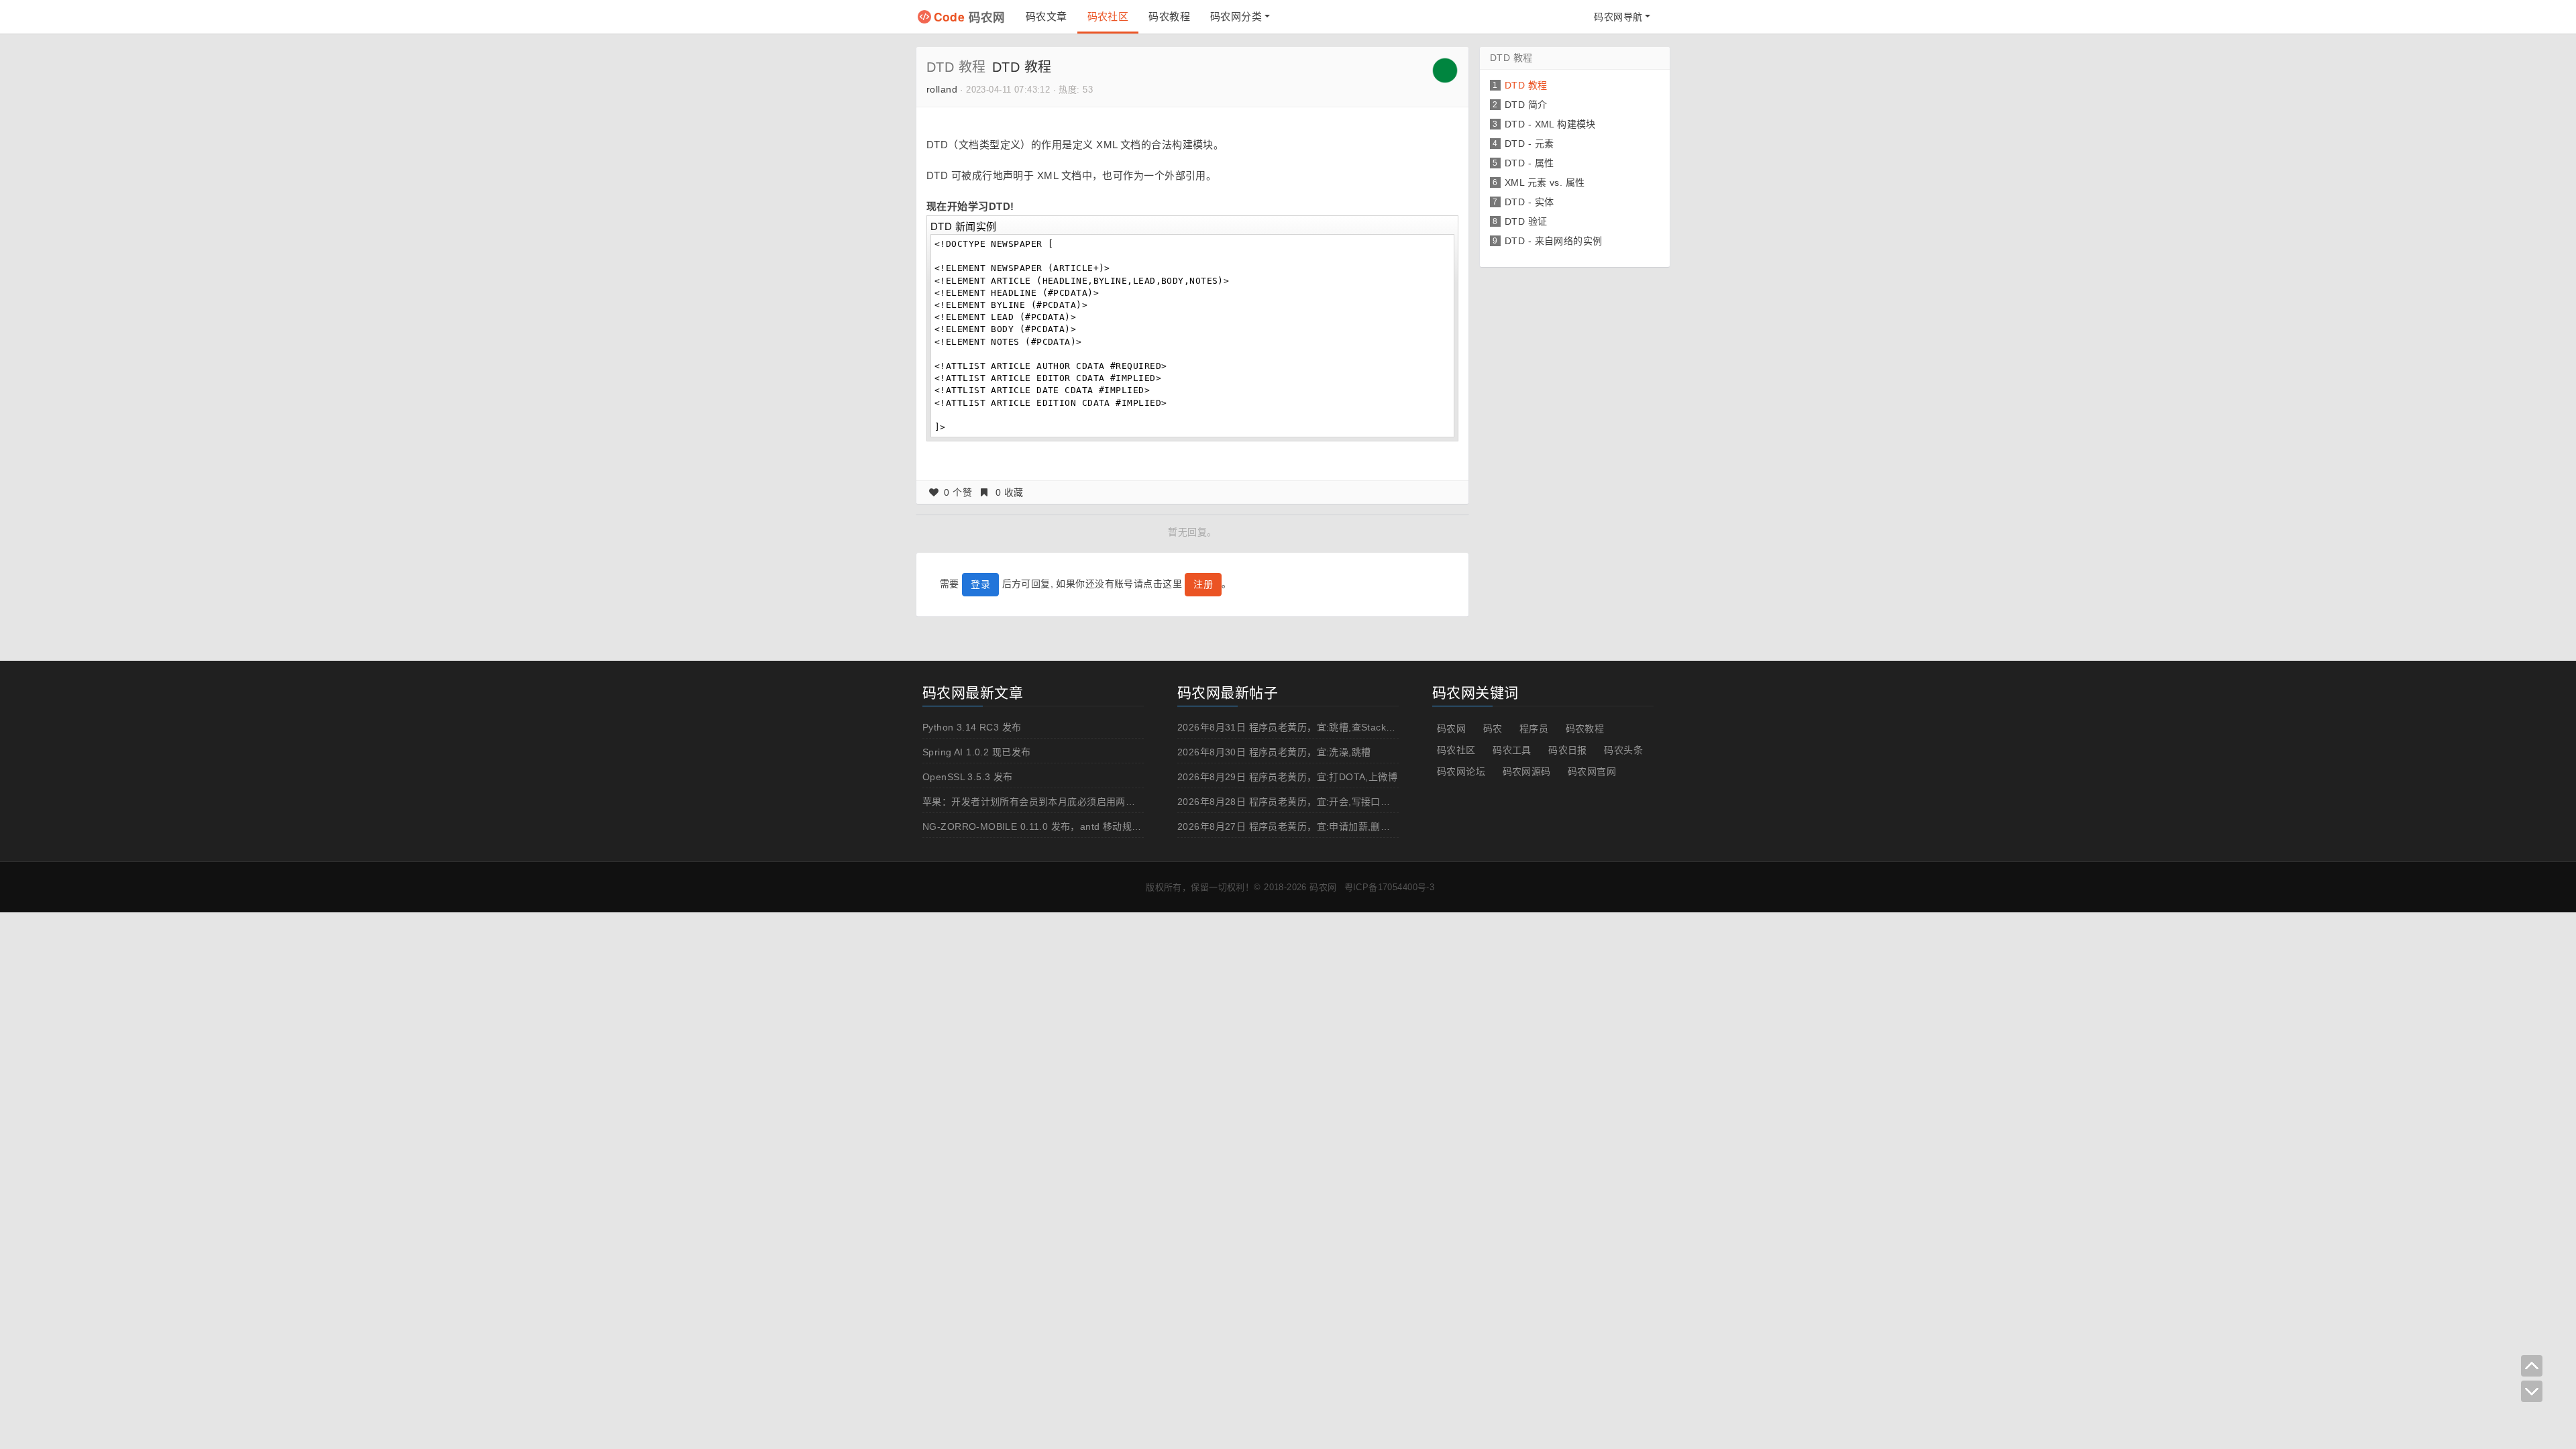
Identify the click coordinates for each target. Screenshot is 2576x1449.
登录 (980, 584)
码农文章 (1046, 16)
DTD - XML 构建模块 (1550, 124)
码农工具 (1512, 750)
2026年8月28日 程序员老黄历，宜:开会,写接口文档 (1289, 802)
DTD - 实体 (1529, 202)
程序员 (1534, 729)
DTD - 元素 (1529, 144)
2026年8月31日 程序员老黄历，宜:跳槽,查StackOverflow (1302, 727)
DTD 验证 (1526, 221)
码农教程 (1169, 16)
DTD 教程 (956, 67)
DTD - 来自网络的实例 (1553, 241)
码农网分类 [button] (1236, 16)
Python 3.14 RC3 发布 (972, 727)
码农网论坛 (1461, 771)
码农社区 (1108, 16)
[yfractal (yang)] (1445, 70)
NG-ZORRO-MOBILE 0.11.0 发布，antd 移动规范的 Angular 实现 (1067, 826)
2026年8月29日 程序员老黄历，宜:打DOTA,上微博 (1287, 777)
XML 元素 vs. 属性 (1545, 182)
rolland (942, 89)
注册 (1203, 584)
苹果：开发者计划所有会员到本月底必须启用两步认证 (1038, 802)
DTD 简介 (1526, 105)
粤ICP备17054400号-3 (1390, 887)
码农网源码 (1527, 771)
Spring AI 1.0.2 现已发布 (976, 752)
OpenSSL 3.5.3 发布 (968, 777)
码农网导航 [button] (1618, 17)
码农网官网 (1592, 771)
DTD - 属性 (1529, 163)
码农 (1493, 729)
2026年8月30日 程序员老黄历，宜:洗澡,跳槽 (1274, 752)
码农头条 (1623, 750)
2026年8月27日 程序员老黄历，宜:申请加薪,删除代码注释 (1303, 826)
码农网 (970, 16)
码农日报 (1568, 750)
